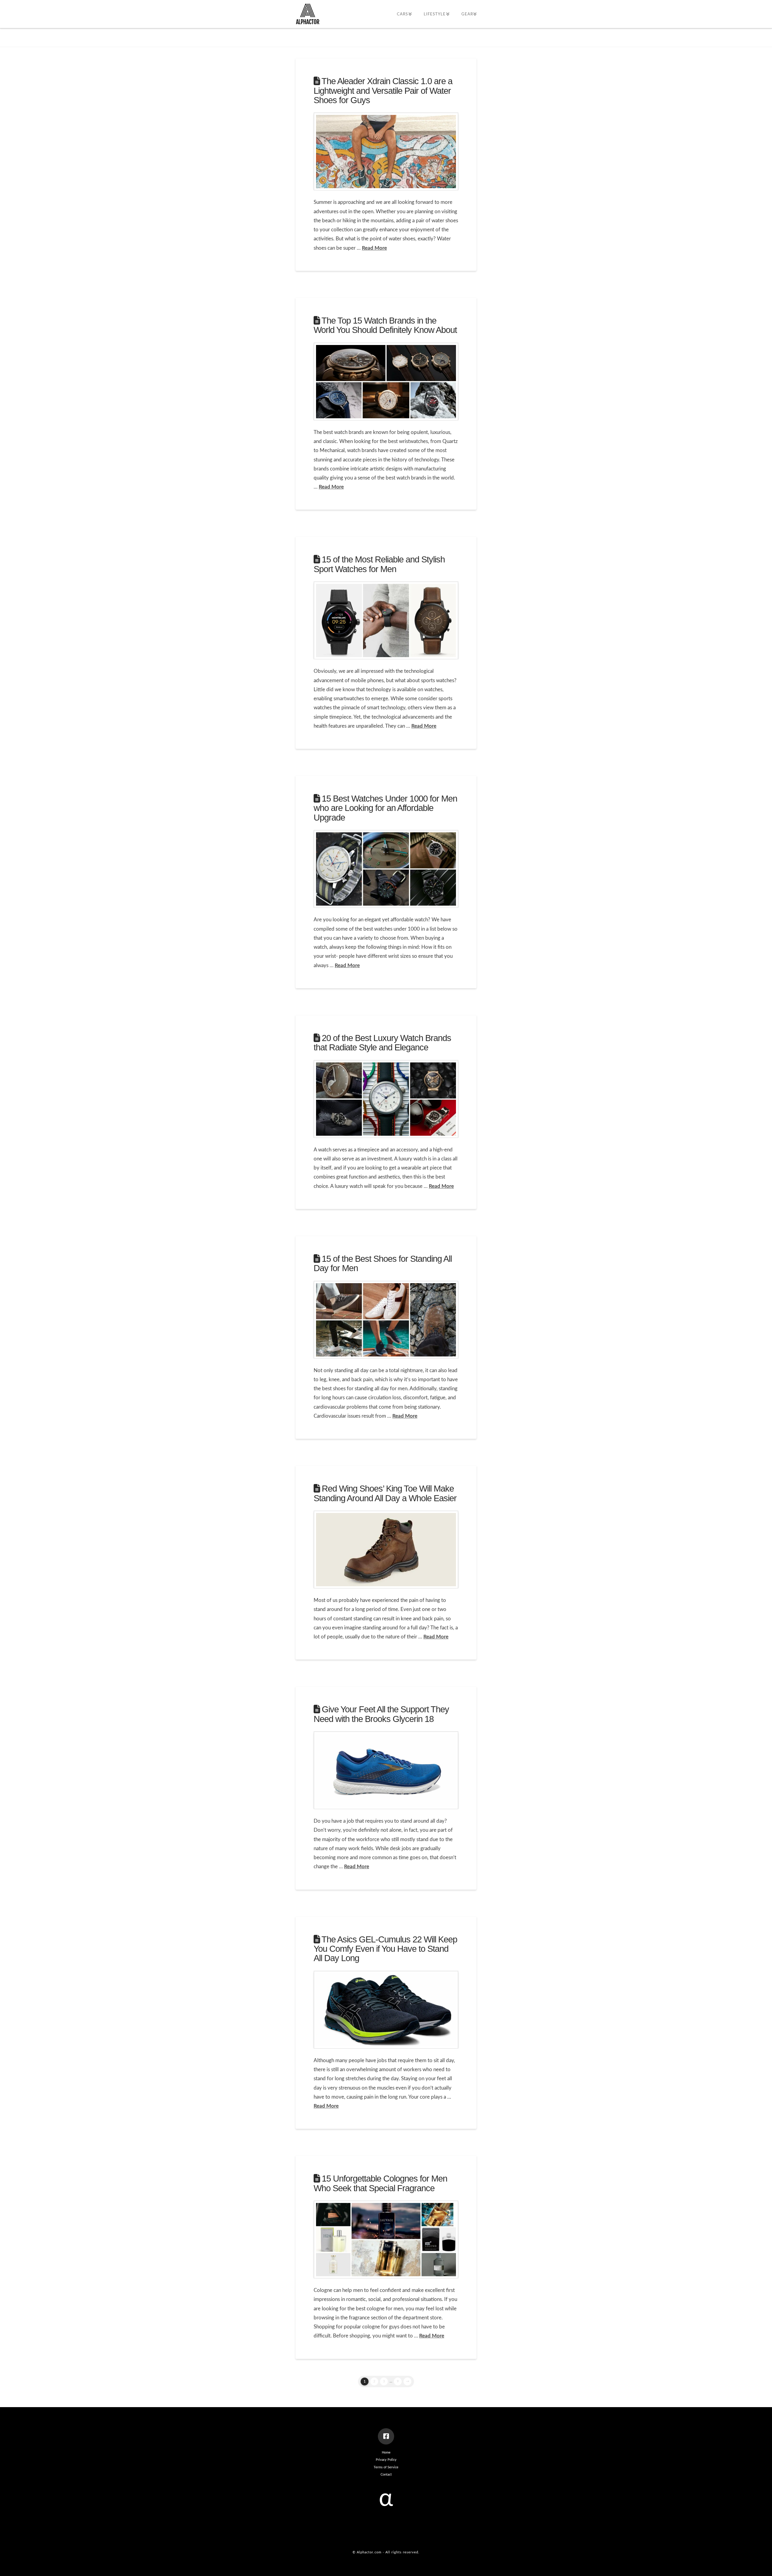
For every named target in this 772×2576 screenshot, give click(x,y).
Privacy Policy (386, 2460)
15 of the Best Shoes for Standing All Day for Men (383, 1263)
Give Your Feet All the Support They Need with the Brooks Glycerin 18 (381, 1714)
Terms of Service (386, 2467)
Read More (374, 248)
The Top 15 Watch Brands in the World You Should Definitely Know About (385, 325)
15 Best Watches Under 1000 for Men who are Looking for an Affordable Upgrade (385, 808)
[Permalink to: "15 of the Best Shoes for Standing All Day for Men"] (386, 1320)
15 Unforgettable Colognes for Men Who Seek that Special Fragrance (380, 2183)
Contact (386, 2475)
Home (386, 2453)
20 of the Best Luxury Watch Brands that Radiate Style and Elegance (382, 1043)
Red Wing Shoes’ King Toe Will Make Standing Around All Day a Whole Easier (385, 1493)
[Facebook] (386, 2436)
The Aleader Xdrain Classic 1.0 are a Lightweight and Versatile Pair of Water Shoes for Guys (383, 91)
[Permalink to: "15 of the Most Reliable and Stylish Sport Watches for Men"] (386, 620)
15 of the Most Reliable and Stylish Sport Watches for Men (379, 564)
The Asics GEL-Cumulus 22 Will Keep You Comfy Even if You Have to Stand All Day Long (385, 1949)
